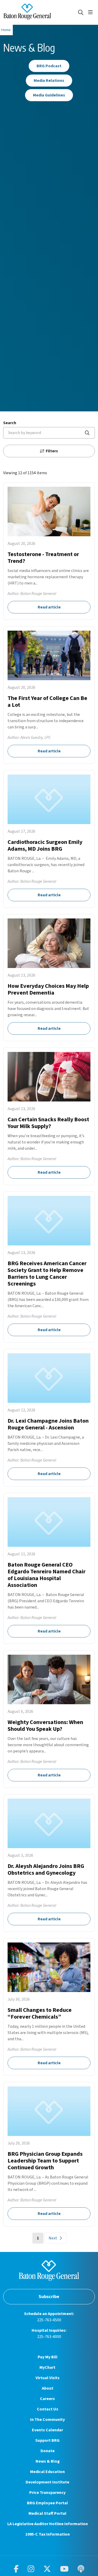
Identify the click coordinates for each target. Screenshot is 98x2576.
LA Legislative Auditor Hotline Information (48, 2524)
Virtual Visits (48, 2378)
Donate (48, 2451)
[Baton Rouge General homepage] (40, 12)
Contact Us (48, 2409)
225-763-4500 (49, 2320)
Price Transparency (47, 2493)
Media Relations (49, 81)
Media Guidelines (49, 95)
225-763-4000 (49, 2337)
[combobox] (49, 433)
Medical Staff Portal (47, 2513)
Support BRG (47, 2440)
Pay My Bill (48, 2357)
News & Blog (48, 2461)
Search (10, 423)
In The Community (47, 2420)
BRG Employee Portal (47, 2503)
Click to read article (49, 551)
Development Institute (47, 2482)
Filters (52, 451)
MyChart (47, 2367)
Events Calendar (47, 2430)
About (48, 2388)
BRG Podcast (49, 66)
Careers (47, 2399)
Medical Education (47, 2472)
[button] (91, 13)
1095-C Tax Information (48, 2534)
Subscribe (49, 2297)
